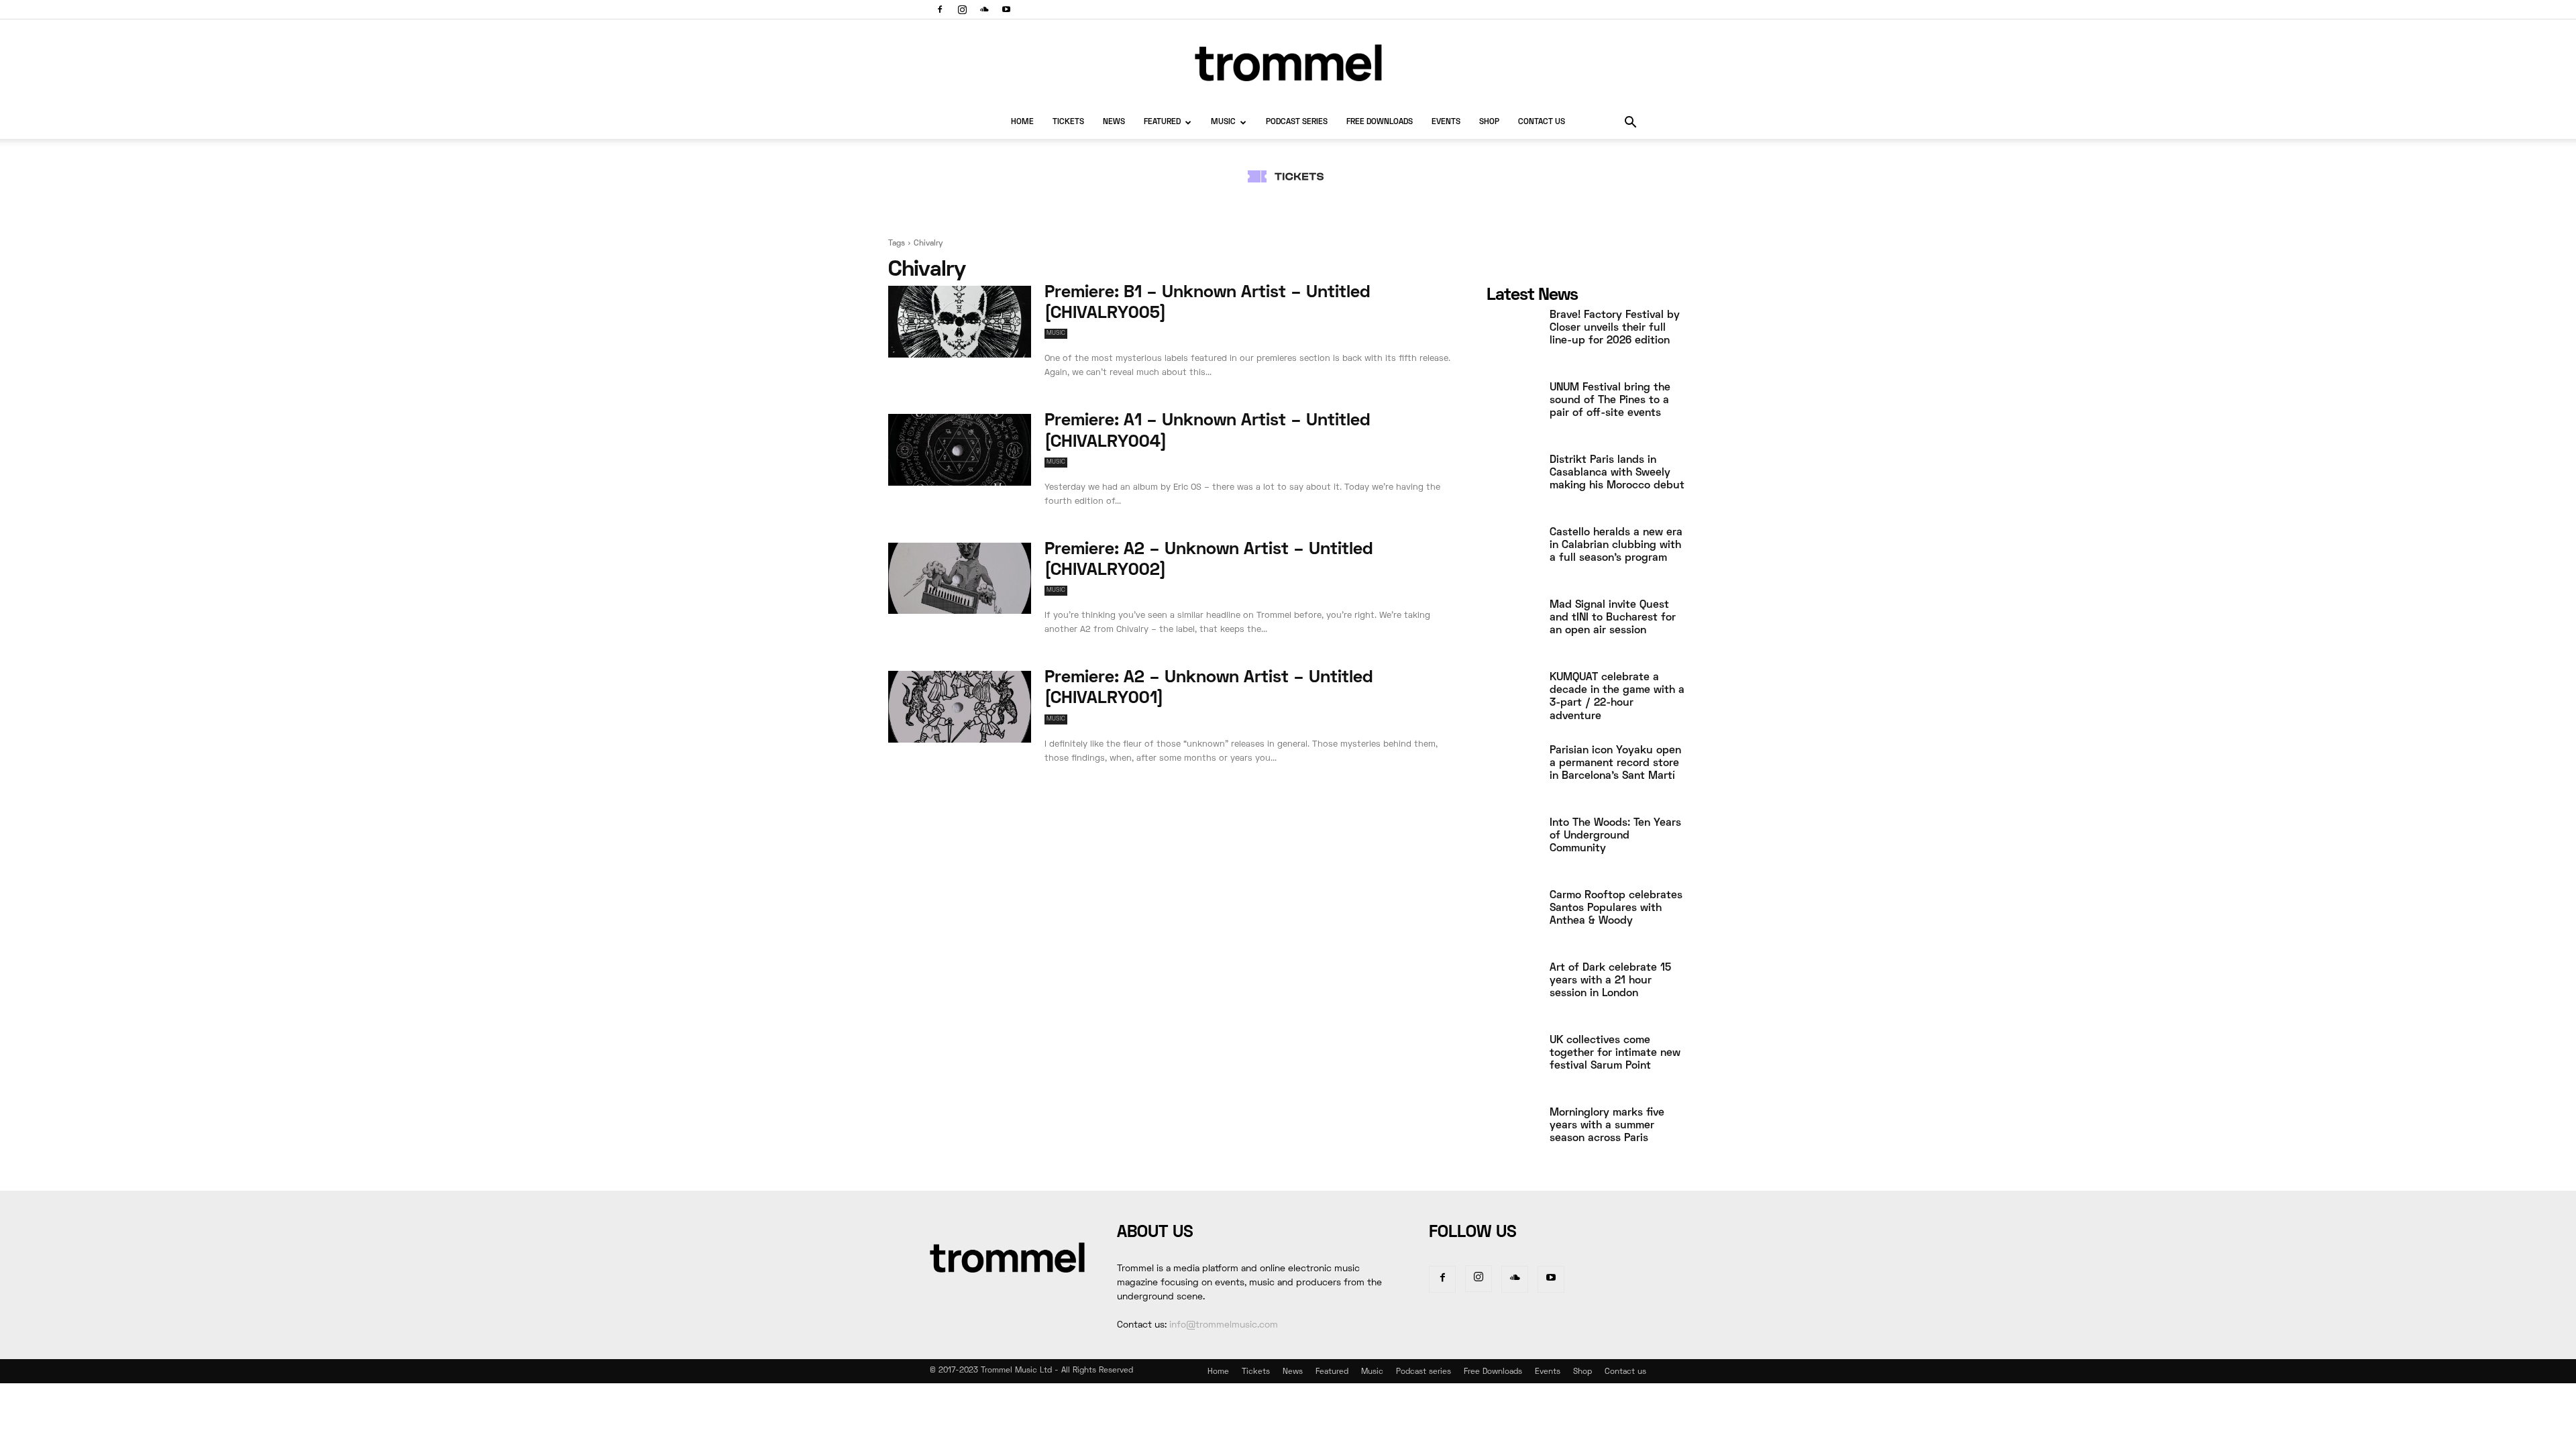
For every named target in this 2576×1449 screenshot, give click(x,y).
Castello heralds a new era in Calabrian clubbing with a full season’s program (1616, 545)
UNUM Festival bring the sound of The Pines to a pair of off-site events (1610, 400)
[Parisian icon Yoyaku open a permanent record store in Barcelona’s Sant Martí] (1513, 773)
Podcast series (1297, 122)
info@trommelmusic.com (1224, 1325)
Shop (1489, 122)
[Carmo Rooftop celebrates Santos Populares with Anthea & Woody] (1513, 918)
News (1114, 122)
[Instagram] (962, 9)
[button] (1630, 124)
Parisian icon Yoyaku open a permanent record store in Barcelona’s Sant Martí (1615, 763)
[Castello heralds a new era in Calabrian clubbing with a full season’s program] (1513, 555)
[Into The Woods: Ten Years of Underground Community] (1513, 846)
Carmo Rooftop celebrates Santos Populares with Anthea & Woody (1616, 908)
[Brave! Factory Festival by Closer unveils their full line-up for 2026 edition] (1513, 338)
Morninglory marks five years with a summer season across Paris (1607, 1126)
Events (1446, 122)
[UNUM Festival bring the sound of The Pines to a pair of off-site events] (1513, 411)
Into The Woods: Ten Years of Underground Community (1615, 836)
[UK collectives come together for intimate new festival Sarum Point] (1513, 1063)
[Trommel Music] (1288, 63)
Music (1223, 122)
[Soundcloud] (984, 9)
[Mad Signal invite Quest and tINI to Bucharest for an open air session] (1513, 628)
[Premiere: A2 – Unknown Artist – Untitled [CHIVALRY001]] (960, 707)
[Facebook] (940, 9)
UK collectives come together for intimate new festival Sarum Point (1615, 1053)
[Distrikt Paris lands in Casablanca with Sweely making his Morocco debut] (1513, 483)
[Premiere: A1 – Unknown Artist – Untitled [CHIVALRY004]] (960, 450)
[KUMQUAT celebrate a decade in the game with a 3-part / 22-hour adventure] (1513, 700)
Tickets (1068, 122)
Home (1022, 122)
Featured (1162, 122)
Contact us (1542, 122)
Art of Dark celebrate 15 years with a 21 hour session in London (1610, 981)
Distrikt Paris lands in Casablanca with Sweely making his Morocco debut (1617, 473)
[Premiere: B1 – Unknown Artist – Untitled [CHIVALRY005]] (960, 322)
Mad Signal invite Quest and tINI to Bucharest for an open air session (1613, 618)
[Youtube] (1006, 9)
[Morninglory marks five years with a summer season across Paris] (1513, 1136)
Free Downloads (1380, 122)
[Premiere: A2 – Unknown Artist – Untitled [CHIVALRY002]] (960, 579)
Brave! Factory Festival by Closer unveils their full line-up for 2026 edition (1615, 328)
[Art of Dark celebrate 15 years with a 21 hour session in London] (1513, 991)
